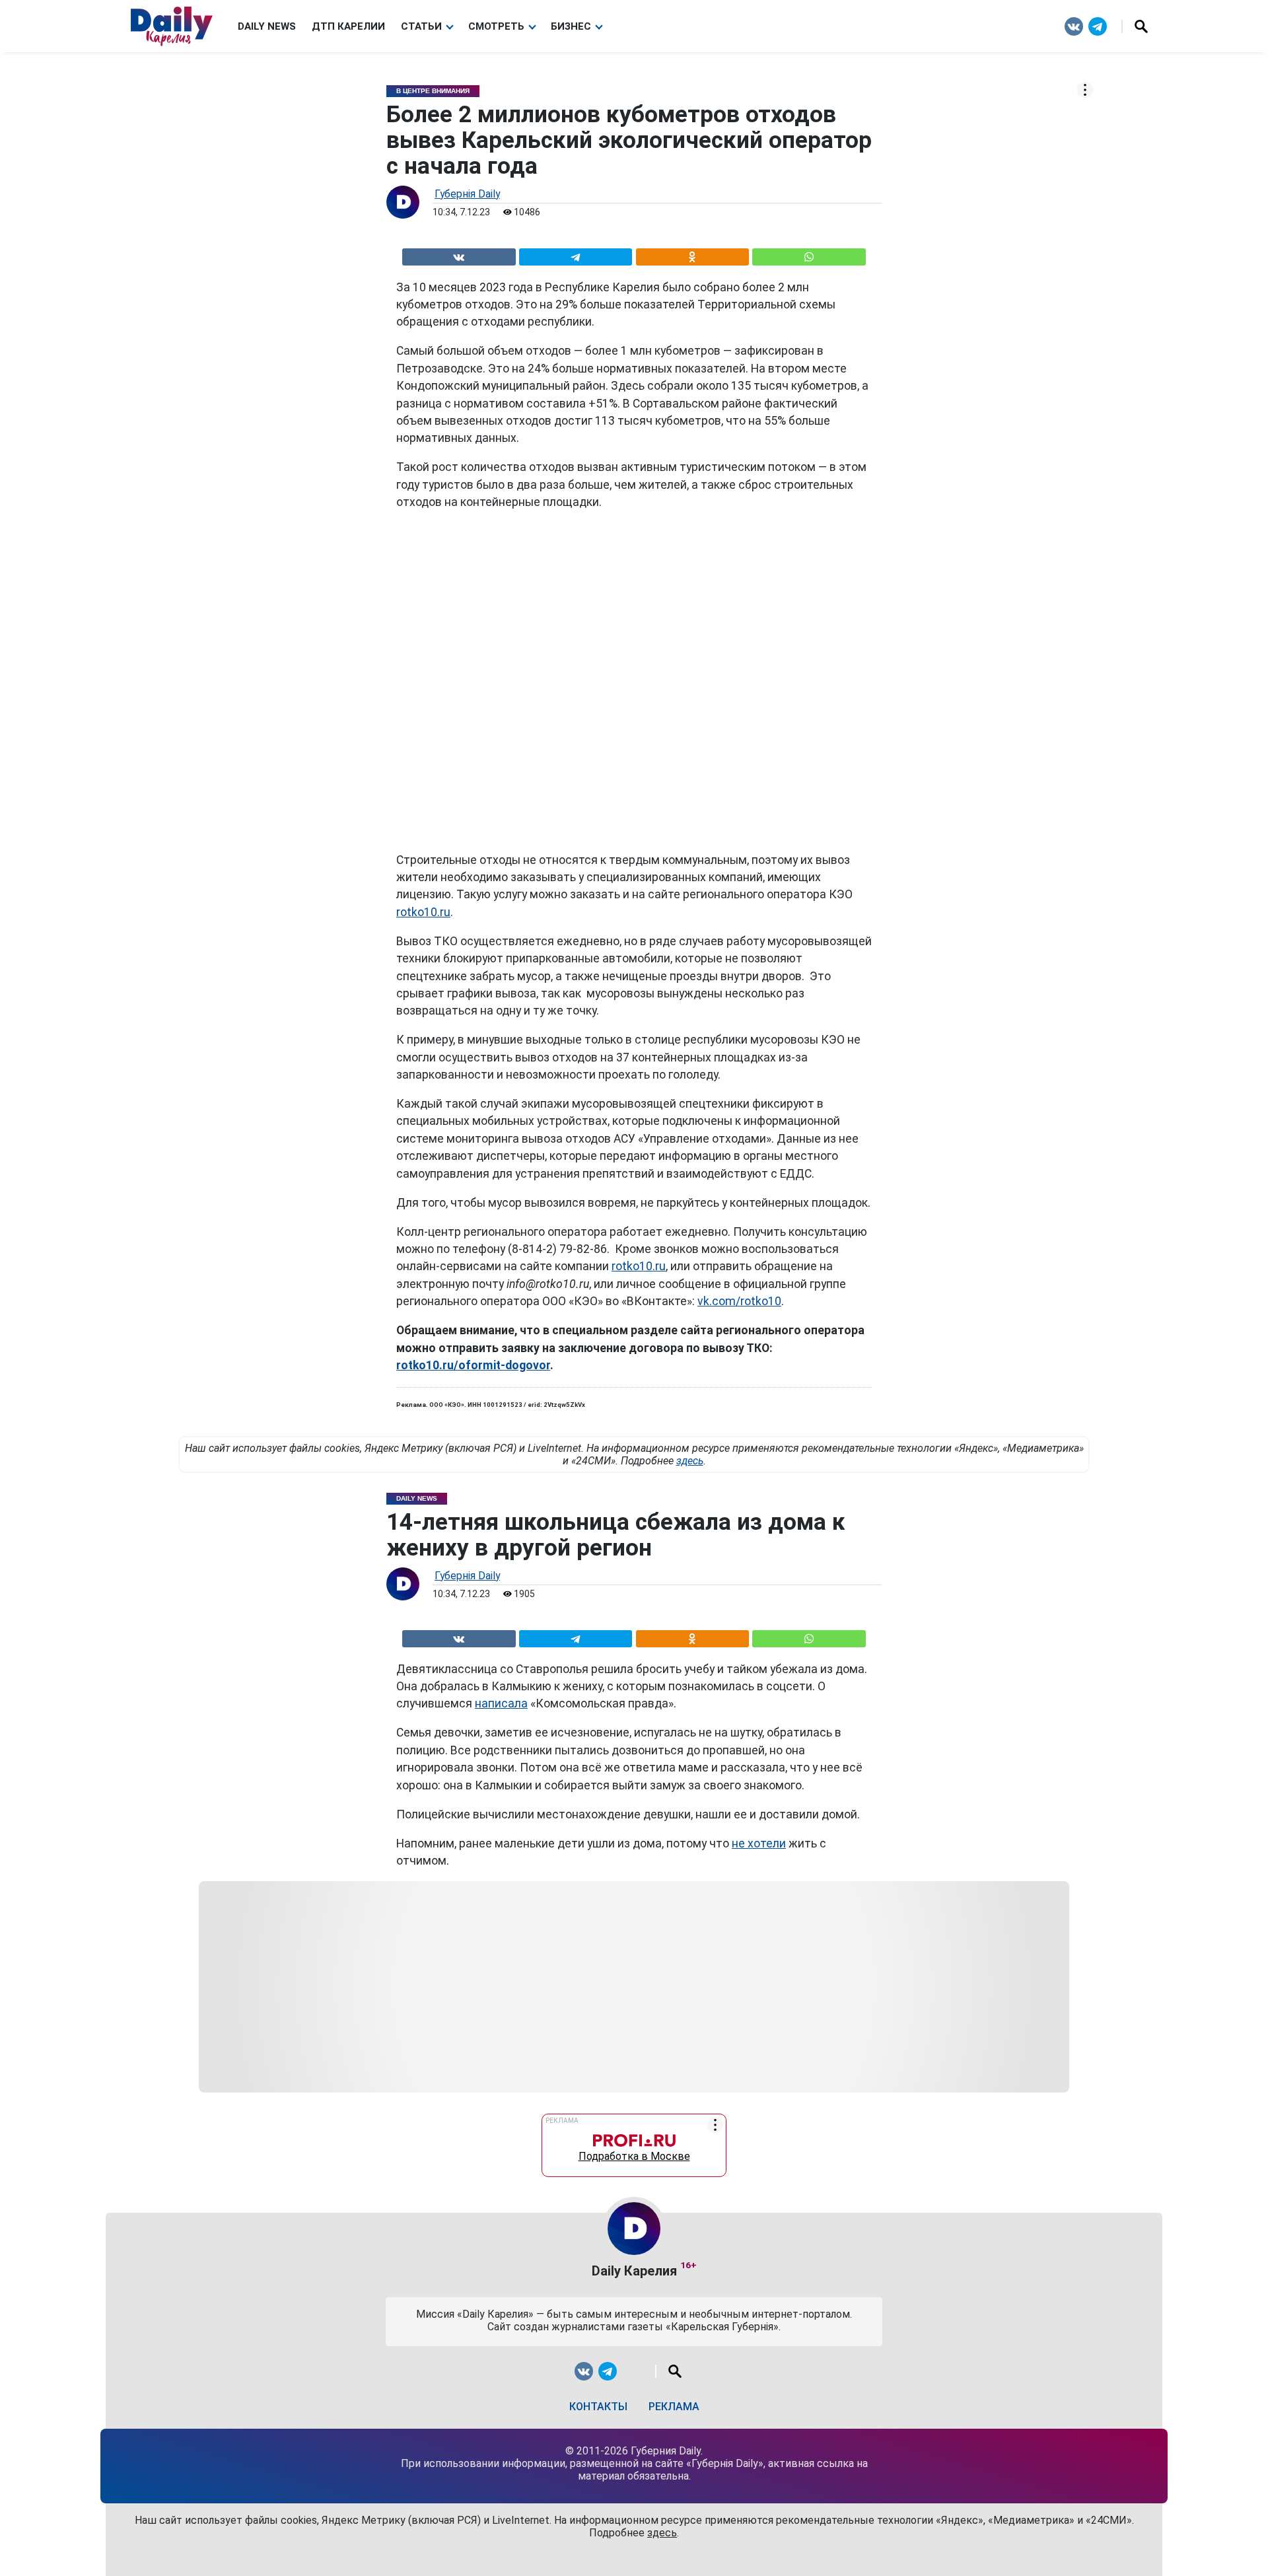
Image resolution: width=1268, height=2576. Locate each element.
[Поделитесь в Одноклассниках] (692, 255)
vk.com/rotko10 (739, 1301)
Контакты (598, 2407)
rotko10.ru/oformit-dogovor (473, 1365)
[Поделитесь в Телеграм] (576, 255)
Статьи (421, 26)
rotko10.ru (423, 912)
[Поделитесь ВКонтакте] (459, 255)
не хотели (759, 1843)
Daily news (267, 26)
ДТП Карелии (348, 26)
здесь (690, 1461)
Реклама (674, 2407)
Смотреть (496, 26)
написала (501, 1703)
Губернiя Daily (467, 194)
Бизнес (571, 26)
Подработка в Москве (634, 2153)
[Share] (809, 255)
